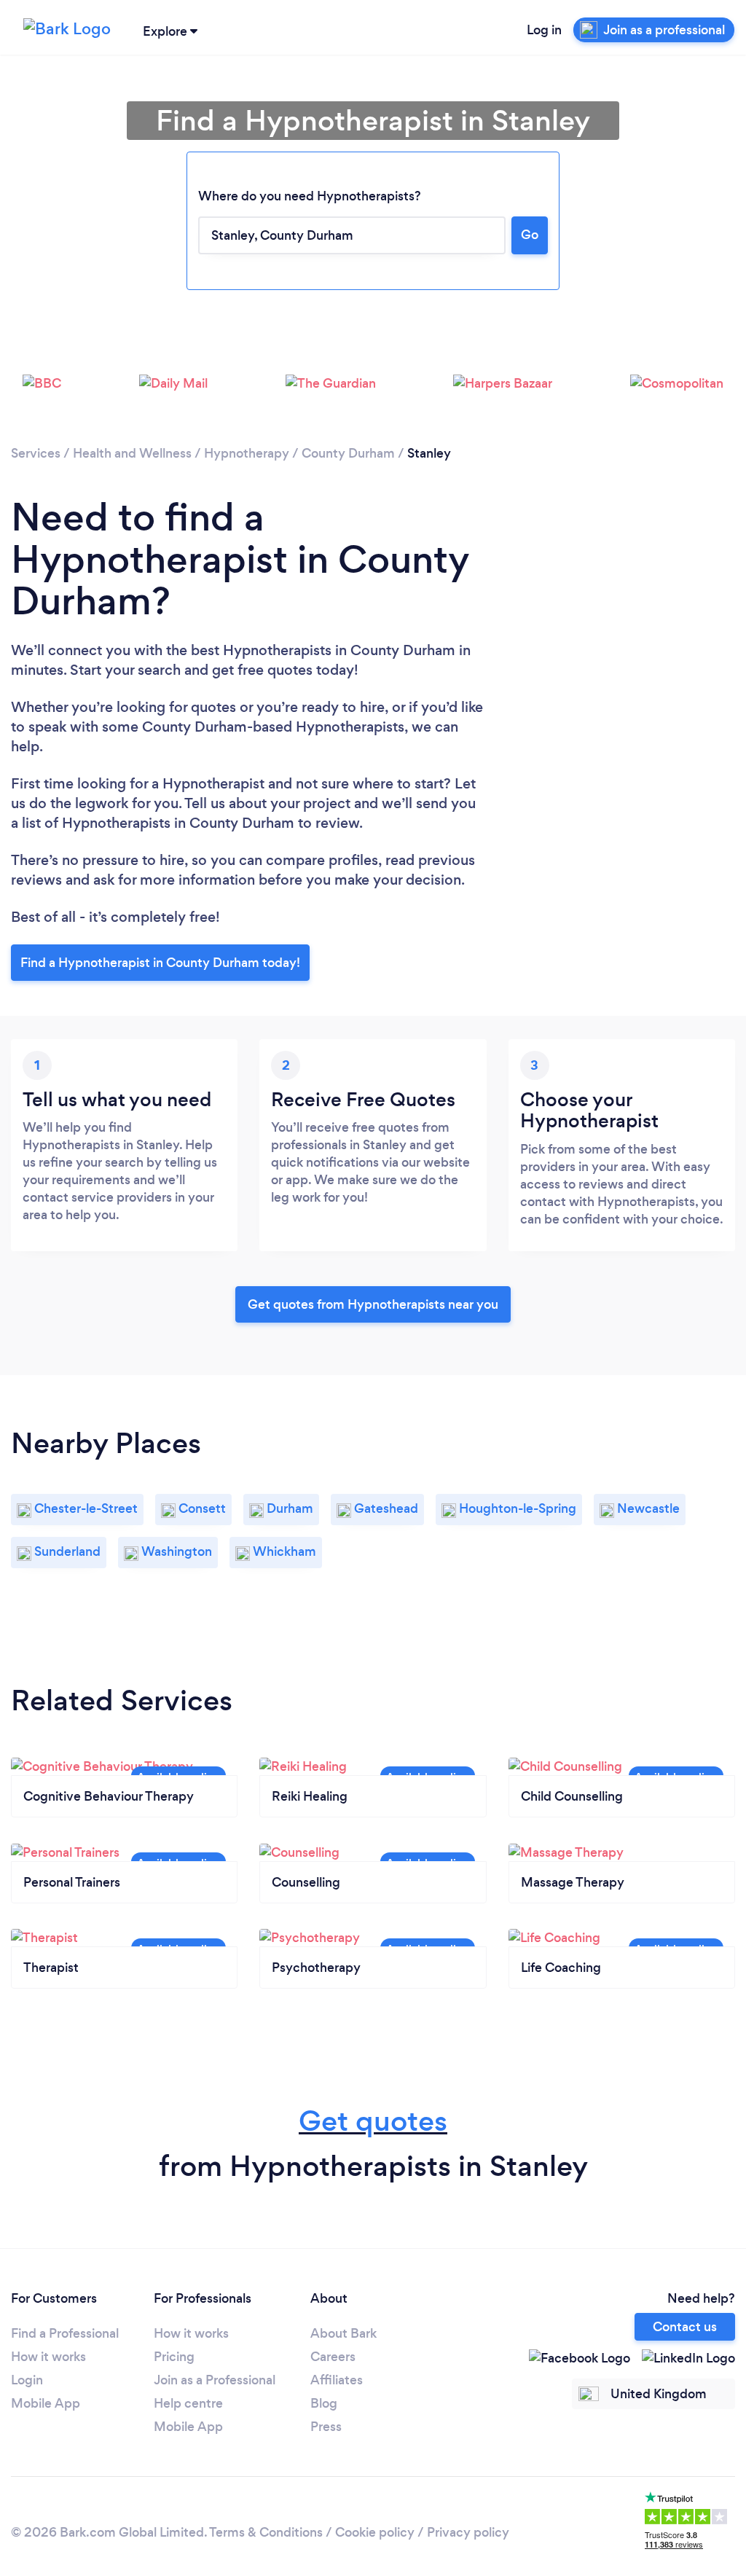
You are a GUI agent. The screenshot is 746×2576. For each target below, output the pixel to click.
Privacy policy (468, 2532)
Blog (324, 2403)
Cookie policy (375, 2532)
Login (27, 2380)
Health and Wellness (132, 453)
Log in (544, 30)
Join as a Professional (215, 2380)
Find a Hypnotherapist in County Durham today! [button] (160, 963)
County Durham (348, 453)
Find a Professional (65, 2333)
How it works (48, 2357)
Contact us (685, 2327)
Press (326, 2427)
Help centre (188, 2403)
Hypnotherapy (247, 453)
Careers (333, 2357)
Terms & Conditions (266, 2532)
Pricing (174, 2357)
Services (36, 453)
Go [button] (530, 235)
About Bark (343, 2333)
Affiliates (337, 2380)
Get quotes (373, 2121)
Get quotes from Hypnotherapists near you (373, 1304)
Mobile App (46, 2403)
